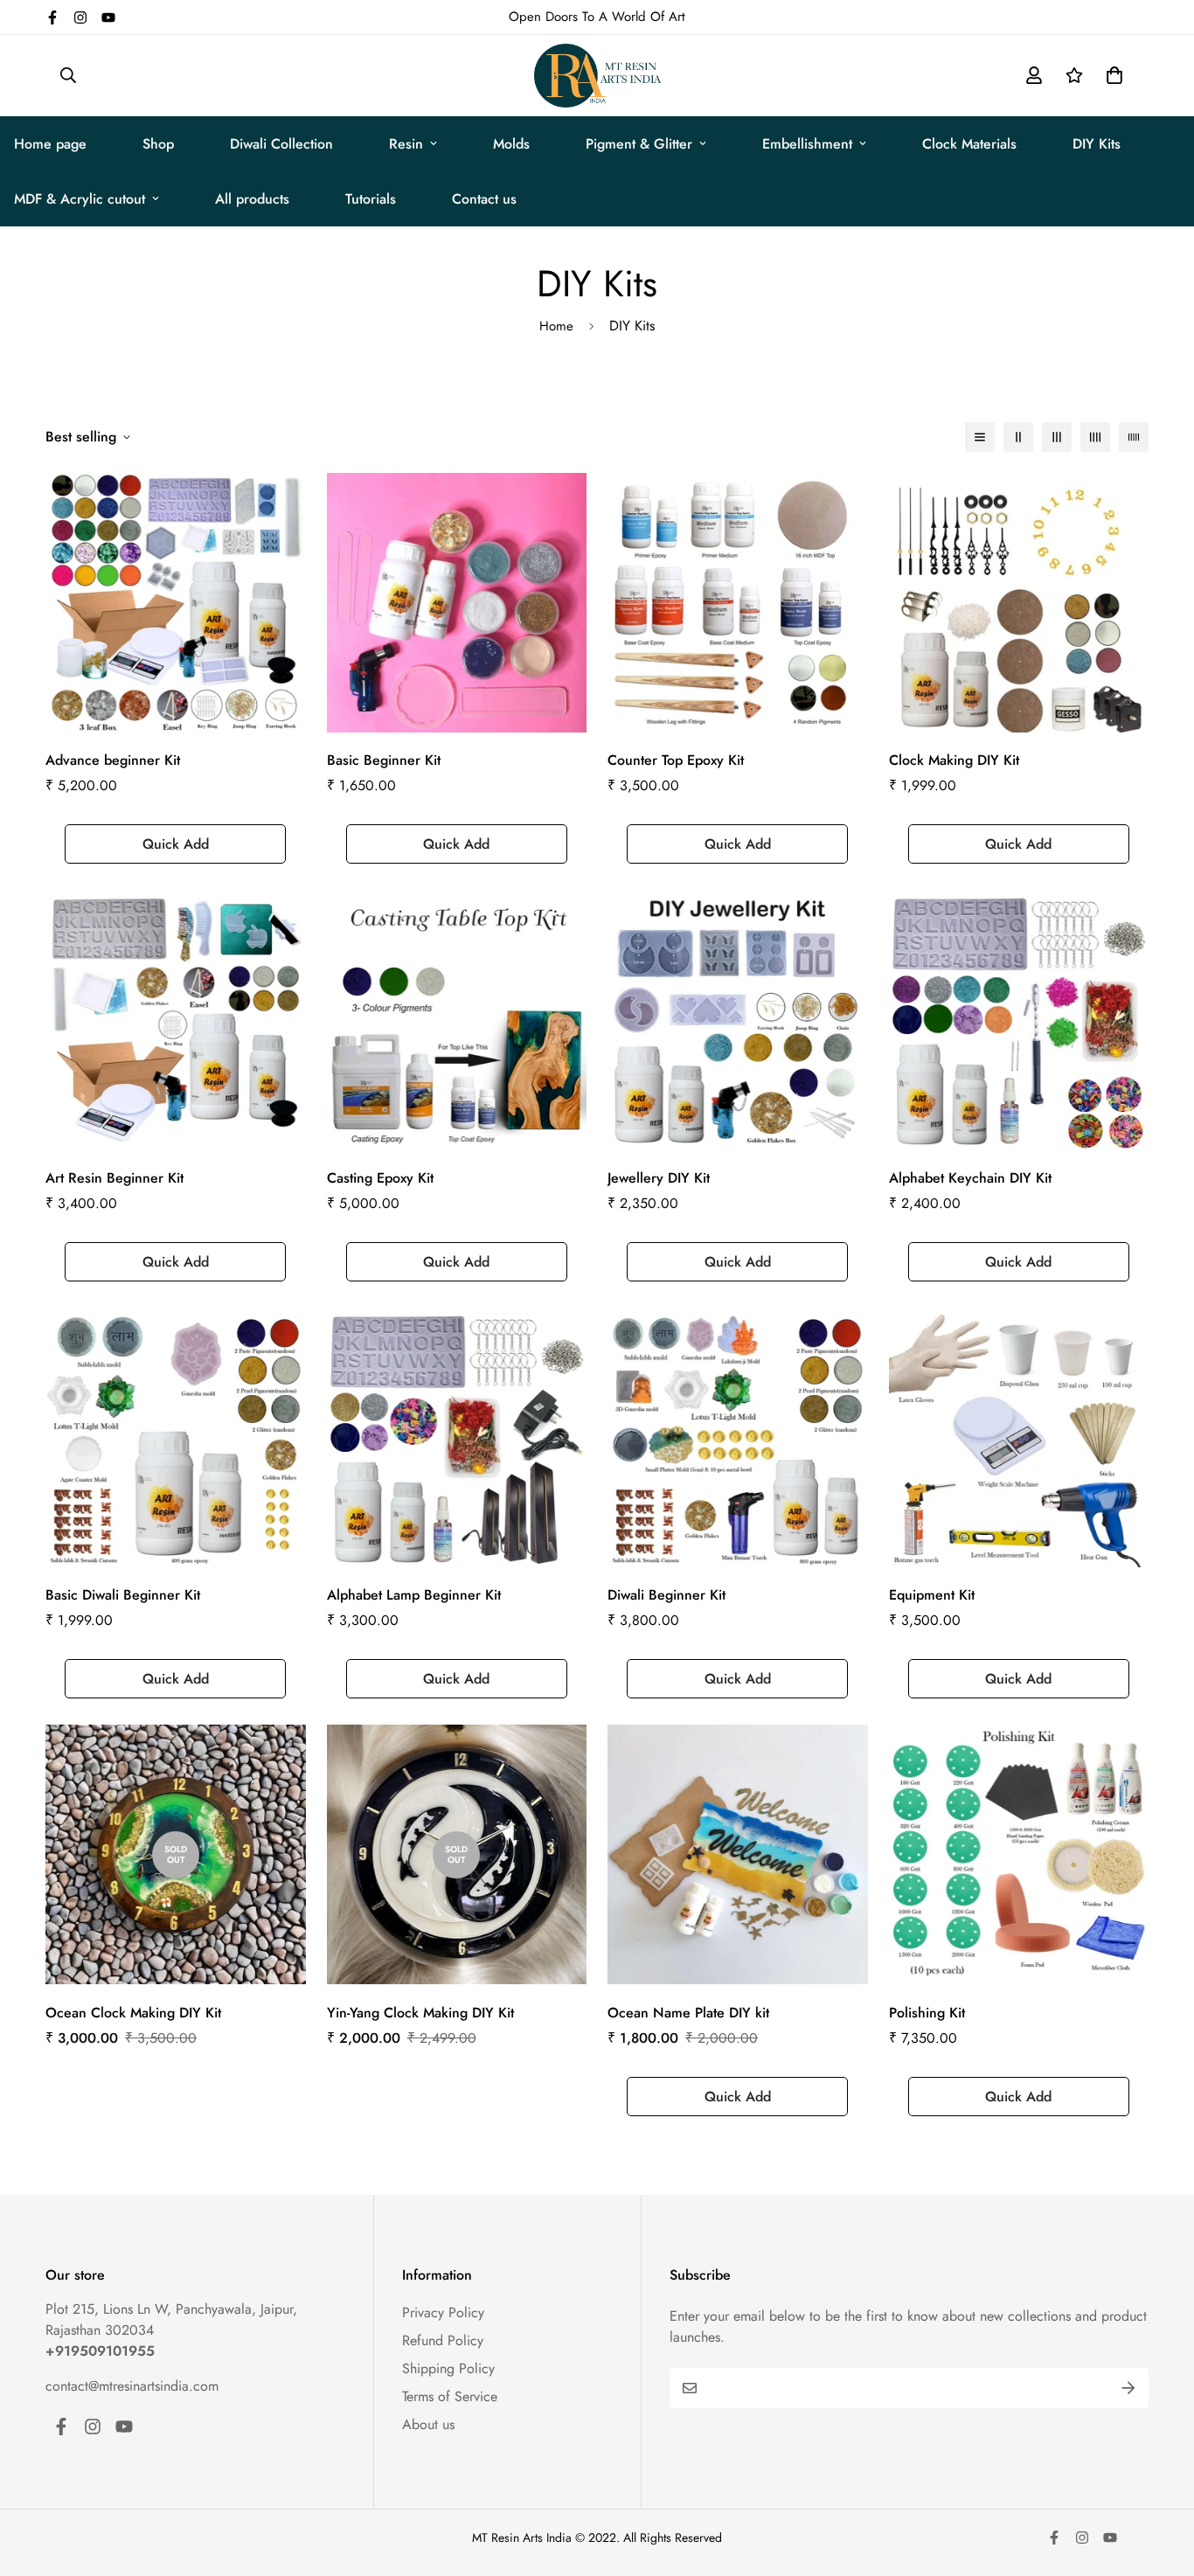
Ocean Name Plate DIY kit (688, 2013)
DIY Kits (1097, 144)
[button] (1111, 75)
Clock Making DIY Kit (954, 760)
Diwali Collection (281, 144)
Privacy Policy (443, 2312)
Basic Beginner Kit (384, 760)
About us (428, 2424)
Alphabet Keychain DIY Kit (970, 1178)
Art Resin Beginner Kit (115, 1178)
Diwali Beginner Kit (666, 1595)
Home (556, 326)
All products (252, 199)
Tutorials (371, 199)
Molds (511, 144)
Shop (158, 144)
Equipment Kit (932, 1595)
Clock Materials (969, 144)
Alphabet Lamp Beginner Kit (414, 1595)
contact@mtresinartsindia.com (132, 2386)
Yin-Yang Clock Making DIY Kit (420, 2013)
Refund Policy (443, 2340)
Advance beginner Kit (113, 760)
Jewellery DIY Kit (659, 1178)
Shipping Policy (448, 2368)
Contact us (484, 199)
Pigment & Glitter (639, 144)
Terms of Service (450, 2396)
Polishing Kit (927, 2013)
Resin (406, 144)
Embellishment (807, 144)
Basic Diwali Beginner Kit (123, 1595)
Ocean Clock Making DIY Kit (133, 2013)
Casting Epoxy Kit (380, 1178)
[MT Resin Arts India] (597, 76)
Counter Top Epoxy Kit (676, 760)
